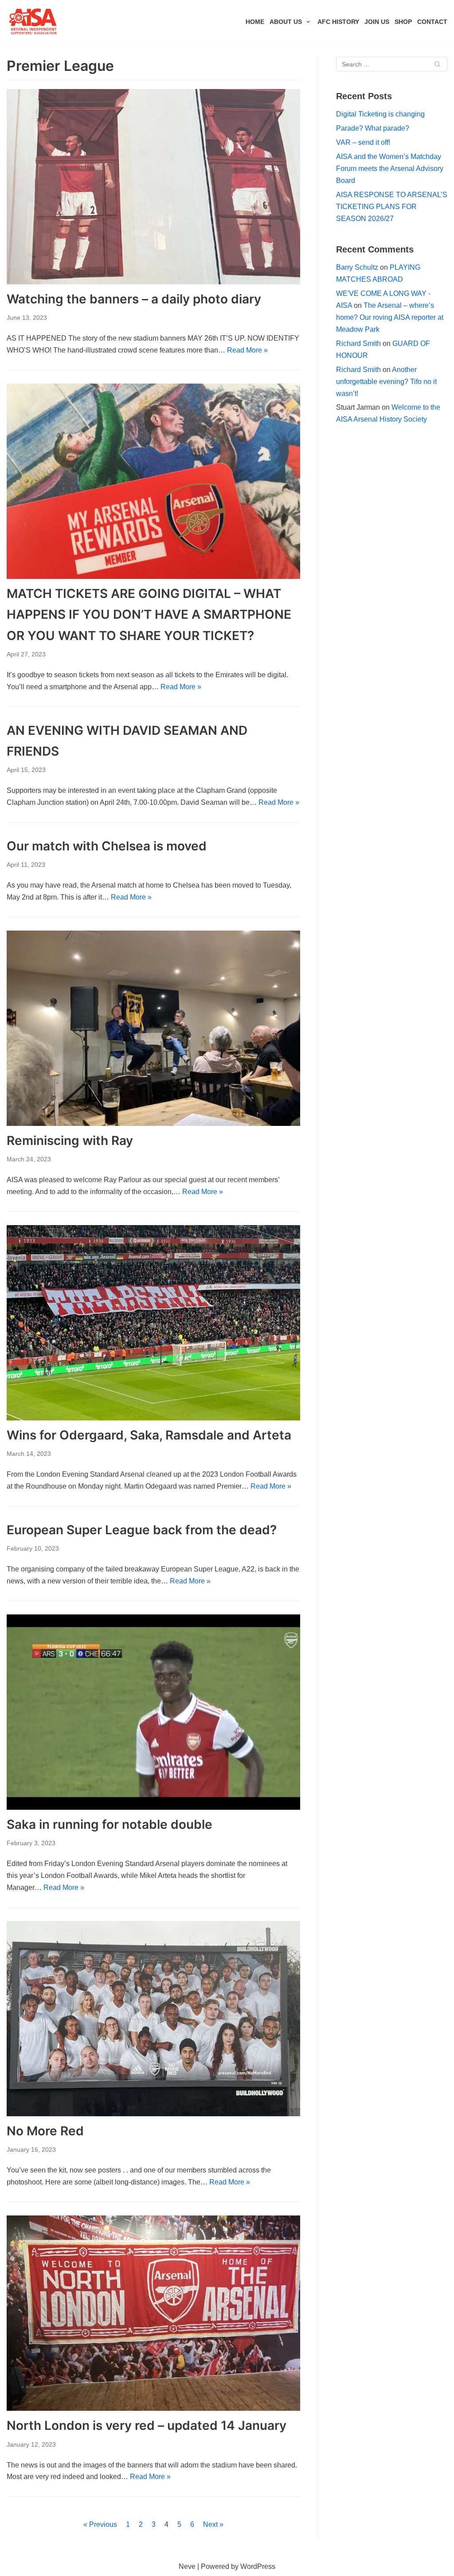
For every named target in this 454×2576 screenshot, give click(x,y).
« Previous (100, 2524)
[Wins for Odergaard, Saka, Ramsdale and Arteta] (153, 1323)
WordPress (258, 2566)
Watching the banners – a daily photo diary (134, 299)
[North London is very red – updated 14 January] (153, 2313)
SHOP (403, 22)
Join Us (377, 22)
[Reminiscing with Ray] (153, 1028)
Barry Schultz (357, 267)
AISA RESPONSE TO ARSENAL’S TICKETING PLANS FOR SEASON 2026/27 (392, 207)
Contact (432, 22)
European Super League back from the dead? (142, 1530)
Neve (187, 2566)
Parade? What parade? (373, 128)
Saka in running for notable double (110, 1824)
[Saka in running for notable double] (153, 1712)
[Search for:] (392, 64)
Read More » (247, 350)
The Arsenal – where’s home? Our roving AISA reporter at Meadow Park (390, 317)
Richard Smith (358, 343)
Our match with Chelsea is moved (107, 846)
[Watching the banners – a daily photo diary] (153, 187)
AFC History (338, 22)
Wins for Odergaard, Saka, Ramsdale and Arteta (149, 1435)
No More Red (45, 2131)
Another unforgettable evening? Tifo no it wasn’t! (386, 382)
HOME (255, 22)
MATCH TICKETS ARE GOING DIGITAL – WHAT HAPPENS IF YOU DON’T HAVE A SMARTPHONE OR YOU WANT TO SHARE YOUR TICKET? (149, 614)
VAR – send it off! (363, 142)
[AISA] (33, 22)
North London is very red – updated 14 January (147, 2425)
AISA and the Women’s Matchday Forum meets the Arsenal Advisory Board (390, 169)
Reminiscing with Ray (70, 1141)
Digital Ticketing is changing (380, 114)
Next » (213, 2524)
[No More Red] (153, 2019)
